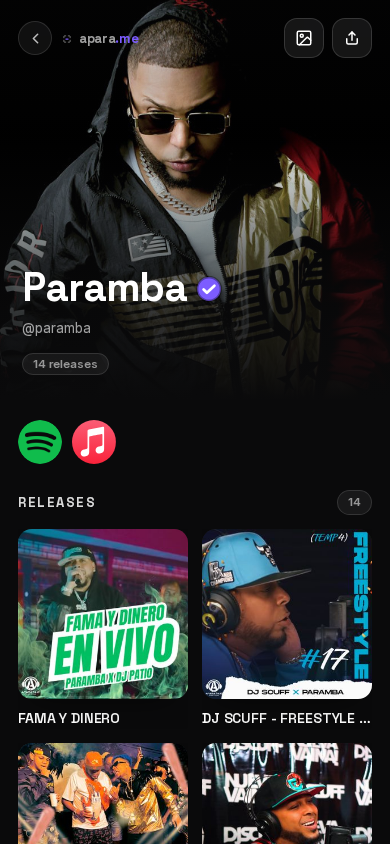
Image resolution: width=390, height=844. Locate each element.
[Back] (35, 38)
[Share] (352, 38)
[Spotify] (40, 442)
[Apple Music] (94, 442)
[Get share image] (304, 38)
